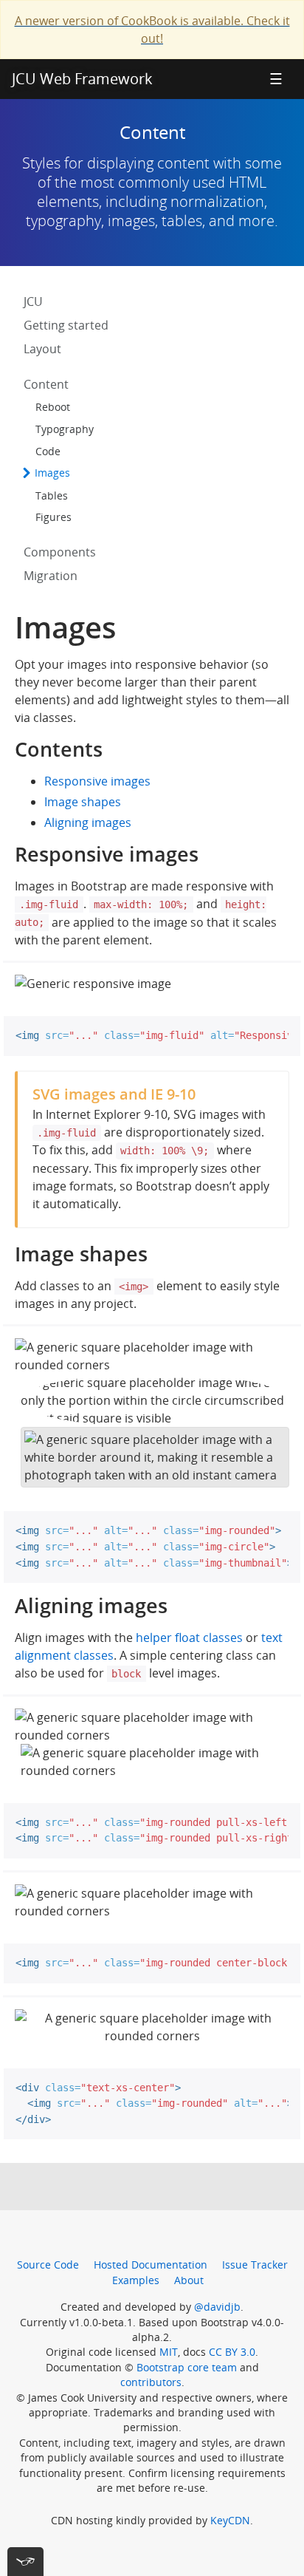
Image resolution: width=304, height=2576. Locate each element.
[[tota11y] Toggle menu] (25, 2562)
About (189, 2280)
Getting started (66, 325)
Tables (52, 495)
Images (51, 473)
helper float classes (189, 1638)
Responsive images (97, 781)
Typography (65, 429)
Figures (53, 517)
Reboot (53, 407)
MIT (169, 2352)
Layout (42, 349)
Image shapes (83, 802)
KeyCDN (230, 2520)
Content (46, 384)
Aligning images (88, 822)
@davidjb (217, 2307)
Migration (51, 576)
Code (48, 451)
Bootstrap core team (187, 2367)
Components (60, 552)
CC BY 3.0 (232, 2352)
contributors (151, 2382)
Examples (136, 2280)
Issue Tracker (255, 2265)
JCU (33, 301)
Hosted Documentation (151, 2265)
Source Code (48, 2265)
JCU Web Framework (82, 79)
